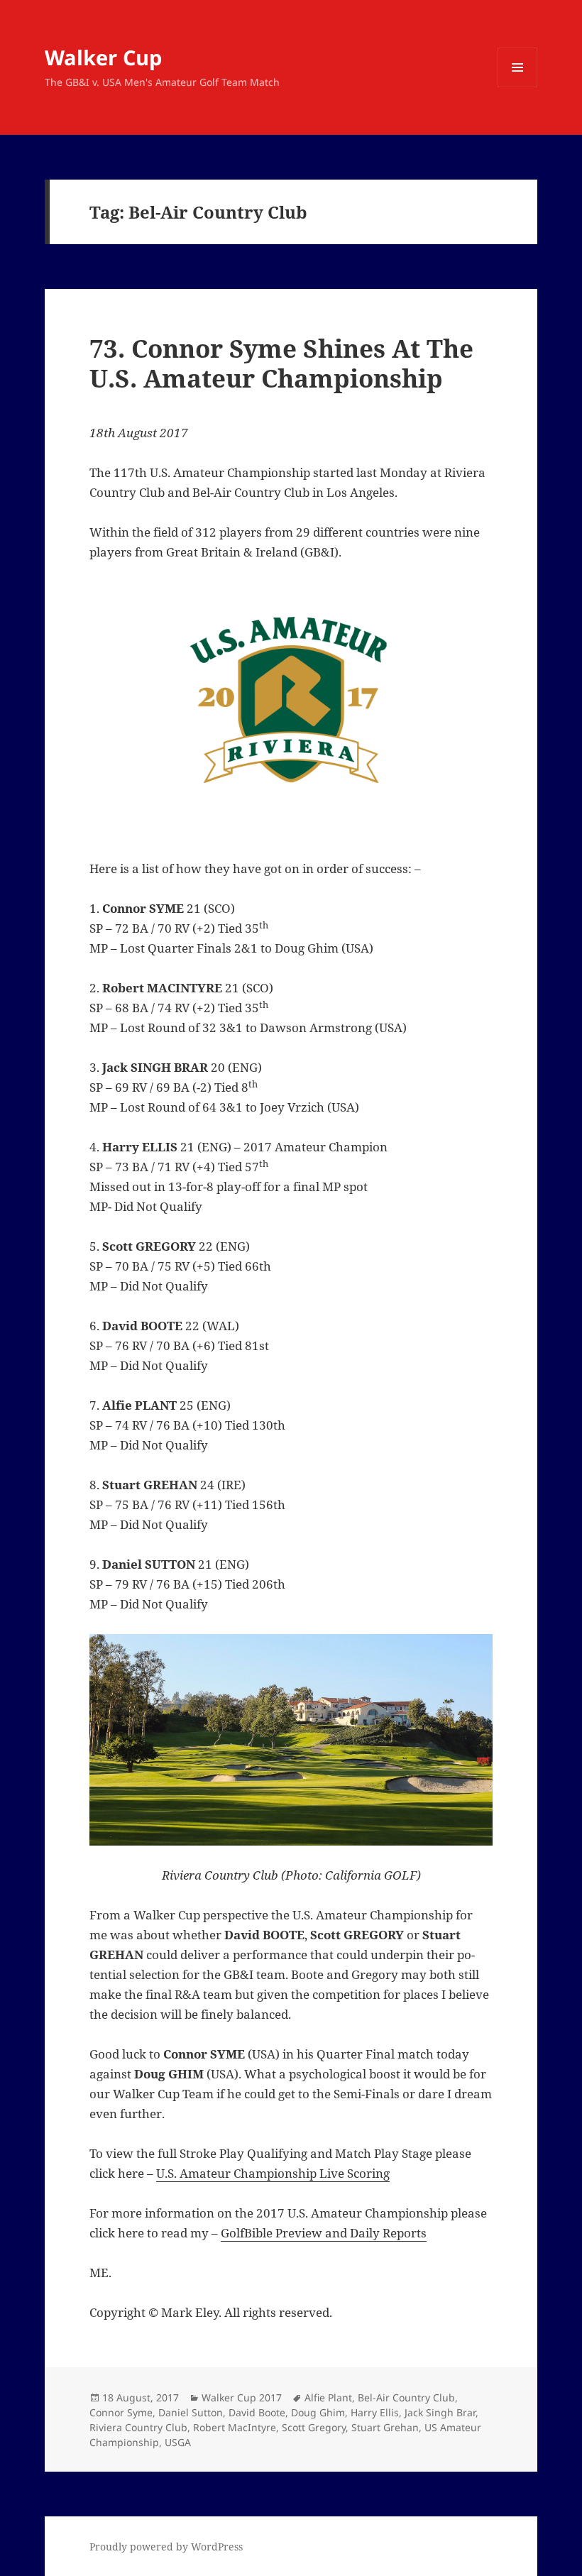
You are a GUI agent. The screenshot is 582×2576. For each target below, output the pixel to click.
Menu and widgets (518, 87)
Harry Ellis (375, 2412)
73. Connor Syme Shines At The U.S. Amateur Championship (281, 363)
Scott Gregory (314, 2427)
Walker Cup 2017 (242, 2397)
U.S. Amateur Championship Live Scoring (273, 2173)
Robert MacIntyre (235, 2427)
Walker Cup (103, 57)
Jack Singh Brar (440, 2412)
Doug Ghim (318, 2412)
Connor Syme (121, 2412)
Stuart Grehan (385, 2427)
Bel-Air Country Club (406, 2397)
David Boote (257, 2412)
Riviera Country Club (138, 2427)
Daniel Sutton (191, 2412)
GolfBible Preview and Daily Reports (324, 2233)
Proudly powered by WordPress (166, 2547)
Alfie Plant (328, 2397)
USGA (178, 2442)
